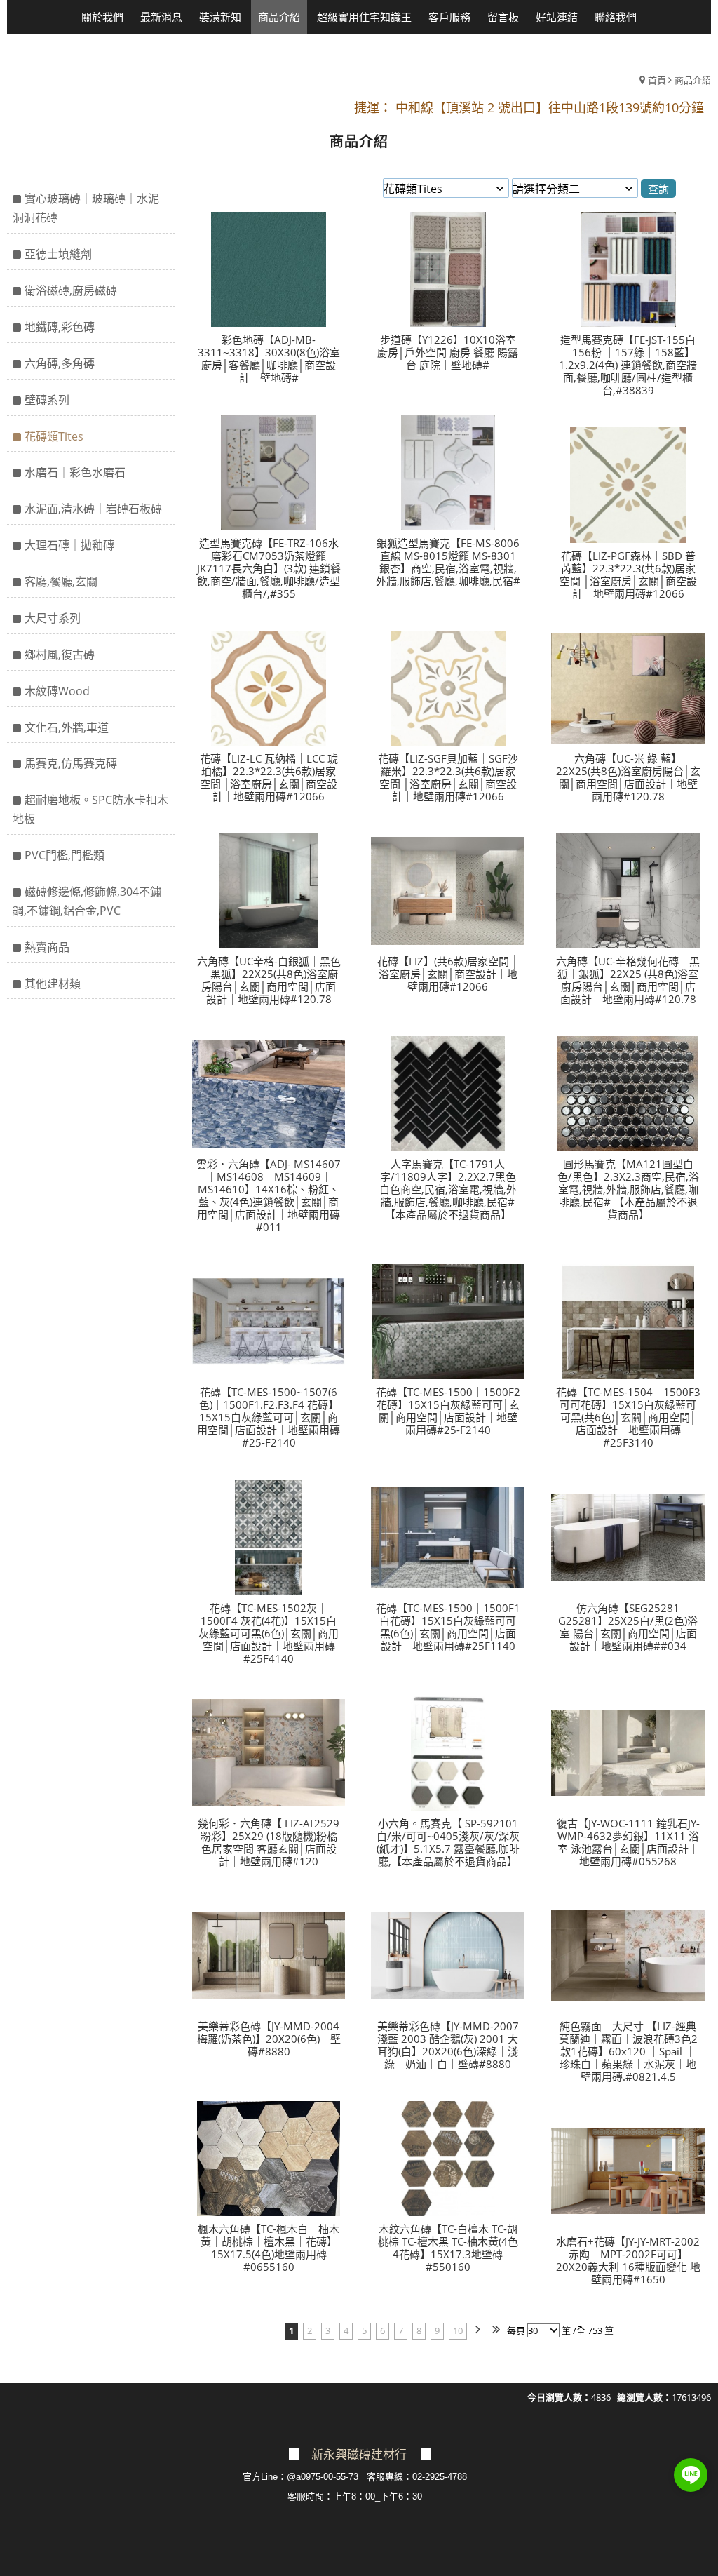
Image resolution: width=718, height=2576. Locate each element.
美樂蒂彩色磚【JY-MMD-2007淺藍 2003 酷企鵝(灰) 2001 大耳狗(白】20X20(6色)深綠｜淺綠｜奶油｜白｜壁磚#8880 (448, 2045)
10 (458, 2330)
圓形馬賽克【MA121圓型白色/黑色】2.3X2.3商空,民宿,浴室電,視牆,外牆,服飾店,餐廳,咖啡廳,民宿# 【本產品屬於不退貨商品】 (628, 1189)
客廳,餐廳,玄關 (61, 582)
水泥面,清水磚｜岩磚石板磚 (93, 509)
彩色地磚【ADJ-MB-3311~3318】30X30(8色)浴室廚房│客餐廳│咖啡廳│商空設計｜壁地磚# (269, 358)
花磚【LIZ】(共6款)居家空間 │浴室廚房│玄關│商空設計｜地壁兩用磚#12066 (448, 974)
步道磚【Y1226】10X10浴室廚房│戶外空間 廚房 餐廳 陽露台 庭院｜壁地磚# (448, 352)
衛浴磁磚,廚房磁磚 (71, 290)
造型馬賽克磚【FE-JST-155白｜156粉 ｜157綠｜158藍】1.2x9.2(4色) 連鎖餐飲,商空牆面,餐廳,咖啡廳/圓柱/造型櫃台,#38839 (628, 365)
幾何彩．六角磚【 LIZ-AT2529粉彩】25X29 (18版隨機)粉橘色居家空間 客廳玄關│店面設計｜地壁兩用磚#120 (269, 1842)
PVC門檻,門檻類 (65, 855)
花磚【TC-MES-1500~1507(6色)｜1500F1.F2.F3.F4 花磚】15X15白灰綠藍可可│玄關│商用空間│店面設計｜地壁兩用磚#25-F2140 (269, 1417)
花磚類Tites (54, 436)
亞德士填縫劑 (58, 254)
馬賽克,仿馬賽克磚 (71, 763)
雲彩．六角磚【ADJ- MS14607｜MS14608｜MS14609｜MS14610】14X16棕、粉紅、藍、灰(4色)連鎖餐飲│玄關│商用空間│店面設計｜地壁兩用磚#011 (269, 1195)
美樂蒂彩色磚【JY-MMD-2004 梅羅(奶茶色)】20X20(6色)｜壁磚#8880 (269, 2039)
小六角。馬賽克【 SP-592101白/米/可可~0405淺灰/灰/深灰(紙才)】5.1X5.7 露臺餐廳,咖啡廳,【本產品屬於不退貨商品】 (448, 1842)
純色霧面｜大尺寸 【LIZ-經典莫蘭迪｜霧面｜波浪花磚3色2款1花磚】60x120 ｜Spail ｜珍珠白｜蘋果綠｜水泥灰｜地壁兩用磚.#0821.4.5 (628, 2051)
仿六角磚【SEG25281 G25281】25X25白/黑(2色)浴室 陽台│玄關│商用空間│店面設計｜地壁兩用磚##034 (628, 1627)
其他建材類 (53, 984)
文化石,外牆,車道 (67, 727)
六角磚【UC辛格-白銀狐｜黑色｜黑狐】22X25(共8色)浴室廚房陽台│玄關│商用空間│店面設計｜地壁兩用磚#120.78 (269, 980)
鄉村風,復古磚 (60, 655)
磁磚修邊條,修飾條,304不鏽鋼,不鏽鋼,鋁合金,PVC (87, 901)
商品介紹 (693, 80)
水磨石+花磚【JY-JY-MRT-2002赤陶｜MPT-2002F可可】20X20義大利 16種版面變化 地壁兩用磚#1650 (628, 2260)
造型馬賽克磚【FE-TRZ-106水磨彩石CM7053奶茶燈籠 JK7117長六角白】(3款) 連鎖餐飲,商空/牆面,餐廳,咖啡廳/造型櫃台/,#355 (269, 568)
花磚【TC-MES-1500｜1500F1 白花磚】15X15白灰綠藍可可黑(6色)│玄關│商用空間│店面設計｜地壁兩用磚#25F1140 (448, 1627)
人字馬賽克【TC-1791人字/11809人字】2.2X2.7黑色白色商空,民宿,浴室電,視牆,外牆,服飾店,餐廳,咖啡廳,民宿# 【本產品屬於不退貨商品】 (448, 1189)
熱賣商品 (47, 947)
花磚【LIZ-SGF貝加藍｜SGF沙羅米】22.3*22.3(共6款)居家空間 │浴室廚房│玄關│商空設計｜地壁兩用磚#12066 (448, 777)
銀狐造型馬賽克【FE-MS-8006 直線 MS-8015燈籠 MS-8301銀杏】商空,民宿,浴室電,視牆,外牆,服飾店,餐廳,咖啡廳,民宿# (448, 562)
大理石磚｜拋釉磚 (69, 545)
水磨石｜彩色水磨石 (75, 472)
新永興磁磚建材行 (359, 2455)
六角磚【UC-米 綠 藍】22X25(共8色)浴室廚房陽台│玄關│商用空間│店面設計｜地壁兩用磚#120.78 (628, 777)
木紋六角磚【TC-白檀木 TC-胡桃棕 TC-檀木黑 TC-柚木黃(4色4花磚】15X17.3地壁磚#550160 (448, 2248)
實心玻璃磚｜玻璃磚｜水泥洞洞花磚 (86, 208)
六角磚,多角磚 (60, 363)
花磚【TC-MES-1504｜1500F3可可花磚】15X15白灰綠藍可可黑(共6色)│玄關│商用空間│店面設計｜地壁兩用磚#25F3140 (628, 1417)
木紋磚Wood (57, 691)
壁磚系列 (47, 400)
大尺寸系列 (53, 618)
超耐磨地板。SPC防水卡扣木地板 (90, 809)
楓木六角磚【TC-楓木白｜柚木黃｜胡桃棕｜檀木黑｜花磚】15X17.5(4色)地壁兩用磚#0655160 (269, 2248)
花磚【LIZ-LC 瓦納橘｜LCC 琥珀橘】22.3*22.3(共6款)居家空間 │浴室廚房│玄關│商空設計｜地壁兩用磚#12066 (269, 777)
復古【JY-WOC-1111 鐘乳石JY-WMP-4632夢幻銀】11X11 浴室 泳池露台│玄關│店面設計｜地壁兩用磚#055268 (628, 1842)
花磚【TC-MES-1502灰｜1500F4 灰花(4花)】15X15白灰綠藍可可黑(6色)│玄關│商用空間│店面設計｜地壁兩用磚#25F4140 (269, 1633)
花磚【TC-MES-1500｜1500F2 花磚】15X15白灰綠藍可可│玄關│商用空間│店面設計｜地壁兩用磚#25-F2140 (448, 1411)
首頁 (657, 80)
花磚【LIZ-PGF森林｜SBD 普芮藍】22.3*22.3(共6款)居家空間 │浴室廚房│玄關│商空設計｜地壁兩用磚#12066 (628, 575)
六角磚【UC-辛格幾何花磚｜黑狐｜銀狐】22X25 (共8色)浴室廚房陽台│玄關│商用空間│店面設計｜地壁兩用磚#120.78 (628, 980)
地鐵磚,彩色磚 (60, 327)
